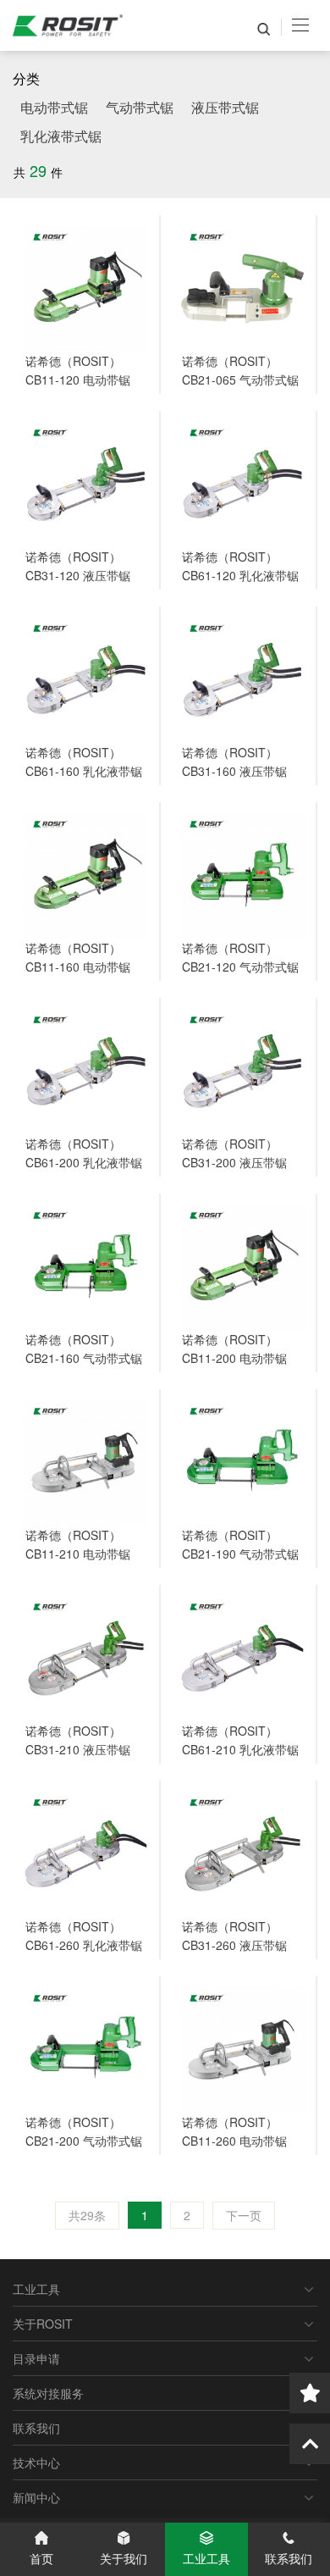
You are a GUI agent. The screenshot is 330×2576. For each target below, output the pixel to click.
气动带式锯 (140, 107)
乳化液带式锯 (61, 136)
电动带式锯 (54, 107)
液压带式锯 (225, 107)
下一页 (244, 2215)
